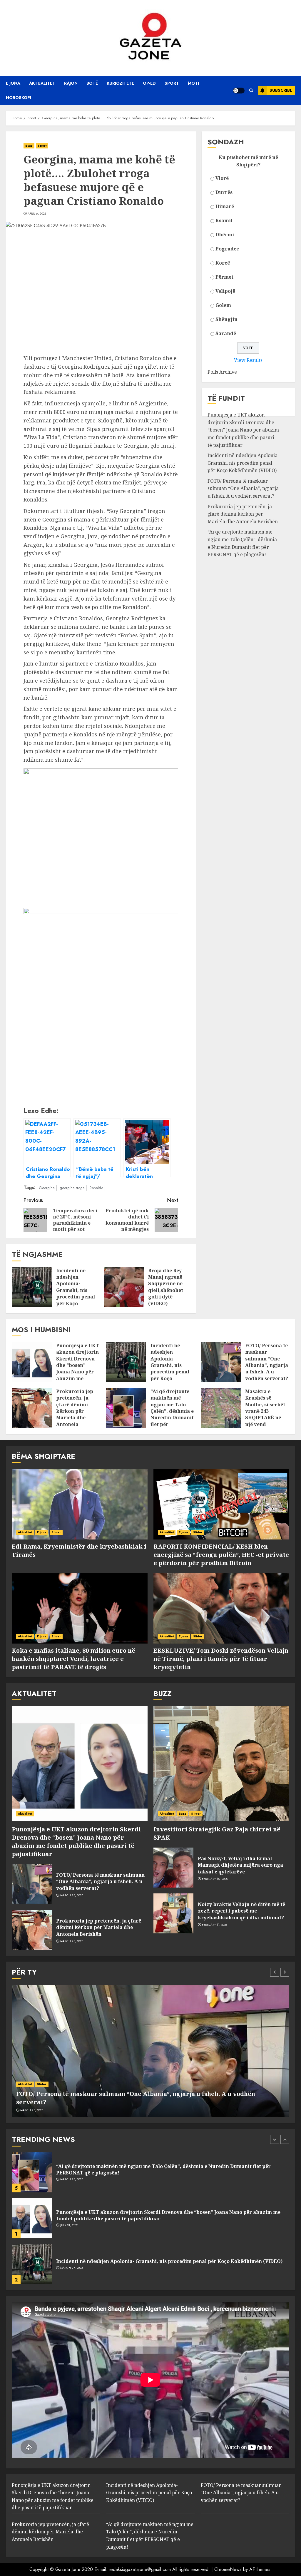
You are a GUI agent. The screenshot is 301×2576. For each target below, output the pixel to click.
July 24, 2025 (69, 2179)
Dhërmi (225, 235)
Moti (193, 83)
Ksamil (224, 220)
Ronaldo (96, 1188)
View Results (248, 360)
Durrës (224, 192)
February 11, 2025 (215, 1925)
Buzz (29, 146)
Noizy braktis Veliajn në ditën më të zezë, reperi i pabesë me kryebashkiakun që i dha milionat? (241, 1911)
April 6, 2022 (37, 214)
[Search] (251, 90)
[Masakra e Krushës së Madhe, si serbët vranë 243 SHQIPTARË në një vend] (221, 1408)
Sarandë (226, 333)
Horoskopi (19, 98)
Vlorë (222, 178)
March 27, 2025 (72, 2222)
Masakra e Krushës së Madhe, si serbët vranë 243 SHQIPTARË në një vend (265, 1408)
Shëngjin (226, 319)
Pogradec (227, 249)
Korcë (223, 263)
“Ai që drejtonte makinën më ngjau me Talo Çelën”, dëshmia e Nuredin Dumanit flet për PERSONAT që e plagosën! (172, 1414)
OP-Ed (149, 83)
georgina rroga (72, 1188)
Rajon (71, 83)
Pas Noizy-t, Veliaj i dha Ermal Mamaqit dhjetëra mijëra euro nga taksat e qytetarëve (240, 1865)
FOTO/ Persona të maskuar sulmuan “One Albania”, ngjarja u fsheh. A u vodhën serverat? (243, 488)
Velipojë (225, 291)
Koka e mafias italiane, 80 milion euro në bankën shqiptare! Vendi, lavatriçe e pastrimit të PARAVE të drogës (73, 1659)
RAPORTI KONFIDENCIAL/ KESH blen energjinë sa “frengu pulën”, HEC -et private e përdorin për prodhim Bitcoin (221, 1555)
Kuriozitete (120, 83)
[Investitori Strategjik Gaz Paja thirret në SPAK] (221, 1763)
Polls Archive (222, 372)
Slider (56, 1532)
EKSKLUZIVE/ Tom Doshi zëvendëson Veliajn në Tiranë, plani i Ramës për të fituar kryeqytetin (221, 1659)
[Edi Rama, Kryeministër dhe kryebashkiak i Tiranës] (80, 1504)
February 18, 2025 (215, 1879)
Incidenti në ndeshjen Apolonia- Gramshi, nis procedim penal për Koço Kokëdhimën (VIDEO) (76, 1294)
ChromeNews (228, 2569)
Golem (223, 305)
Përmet (224, 277)
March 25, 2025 (72, 1895)
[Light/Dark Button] (239, 91)
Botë (92, 83)
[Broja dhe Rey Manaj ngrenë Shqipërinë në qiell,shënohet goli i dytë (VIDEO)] (124, 1287)
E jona (13, 83)
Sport (172, 83)
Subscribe (281, 90)
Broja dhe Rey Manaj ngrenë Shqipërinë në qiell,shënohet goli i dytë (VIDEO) (166, 1287)
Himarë (225, 206)
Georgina (47, 1188)
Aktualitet (42, 83)
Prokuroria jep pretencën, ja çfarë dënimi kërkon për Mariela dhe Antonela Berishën (243, 514)
